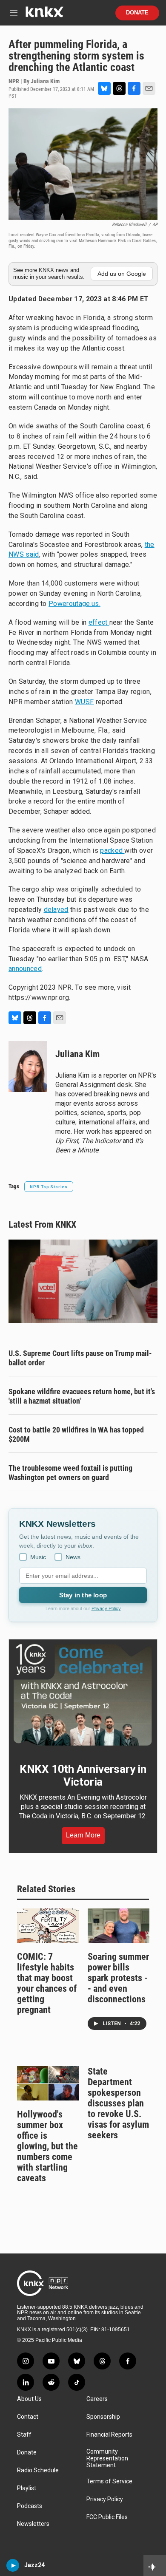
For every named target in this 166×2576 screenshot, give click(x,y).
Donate (137, 13)
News (73, 1557)
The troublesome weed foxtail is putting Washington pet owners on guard (70, 1473)
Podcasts (30, 2506)
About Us (29, 2399)
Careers (97, 2399)
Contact (28, 2417)
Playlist (27, 2488)
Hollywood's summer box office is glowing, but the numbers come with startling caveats (47, 2146)
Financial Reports (109, 2435)
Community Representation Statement (107, 2459)
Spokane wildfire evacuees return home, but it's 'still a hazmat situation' (82, 1396)
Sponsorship (103, 2417)
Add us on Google (122, 274)
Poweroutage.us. (74, 604)
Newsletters (33, 2524)
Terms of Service (109, 2481)
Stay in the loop (83, 1595)
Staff (24, 2435)
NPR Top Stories (49, 1187)
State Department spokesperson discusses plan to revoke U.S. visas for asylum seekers (118, 2103)
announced (25, 969)
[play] (13, 2565)
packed (112, 851)
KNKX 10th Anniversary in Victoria (83, 1775)
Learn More (83, 1835)
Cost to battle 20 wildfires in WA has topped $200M (76, 1434)
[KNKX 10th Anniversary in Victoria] (83, 1695)
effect (99, 622)
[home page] (44, 15)
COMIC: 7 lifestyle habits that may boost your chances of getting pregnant (47, 1983)
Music (38, 1557)
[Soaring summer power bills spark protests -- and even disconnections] (119, 1926)
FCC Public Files (107, 2517)
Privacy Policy (106, 1608)
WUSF (84, 702)
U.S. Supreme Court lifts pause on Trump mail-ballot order (80, 1358)
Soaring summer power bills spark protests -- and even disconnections (118, 1978)
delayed (56, 910)
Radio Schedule (38, 2470)
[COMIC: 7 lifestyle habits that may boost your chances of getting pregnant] (48, 1926)
